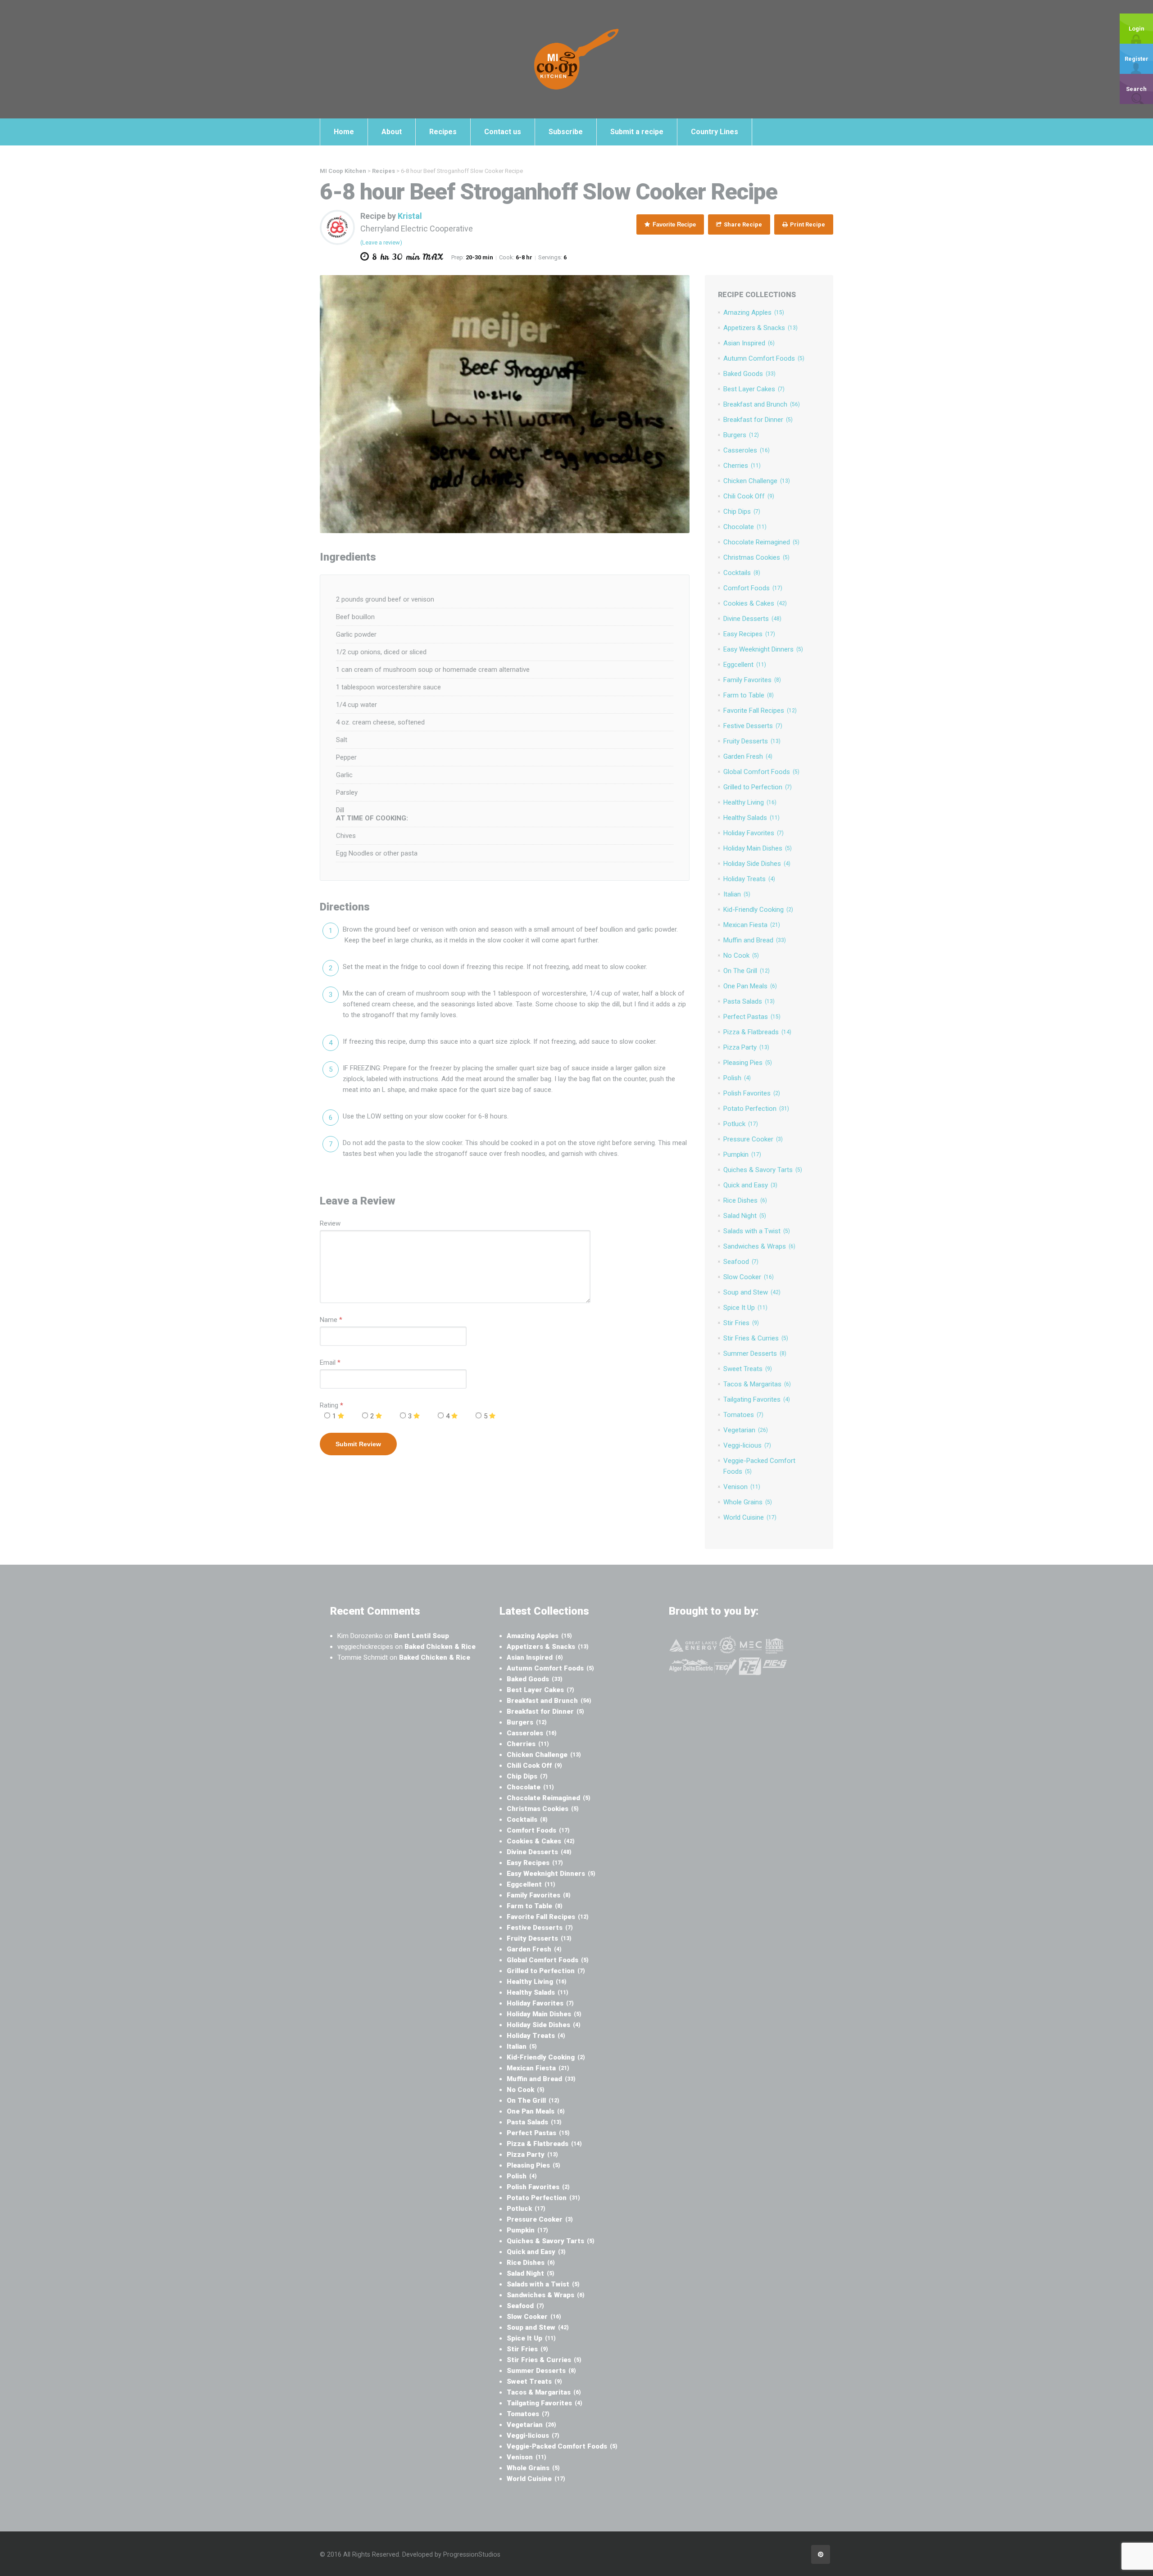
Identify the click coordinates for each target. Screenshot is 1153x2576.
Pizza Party (746, 1047)
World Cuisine (750, 1517)
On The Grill (747, 971)
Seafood (741, 1262)
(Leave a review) (381, 242)
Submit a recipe (637, 132)
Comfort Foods (753, 588)
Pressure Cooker (753, 1139)
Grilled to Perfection (758, 787)
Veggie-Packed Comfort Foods (562, 2446)
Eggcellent (745, 665)
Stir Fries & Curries (756, 1338)
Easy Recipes (749, 634)
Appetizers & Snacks (760, 328)
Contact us (503, 132)
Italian (737, 894)
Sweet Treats (748, 1369)
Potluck (741, 1124)
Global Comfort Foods (761, 772)
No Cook (741, 955)
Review (330, 1223)
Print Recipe (807, 224)
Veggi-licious (747, 1445)
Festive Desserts (753, 726)
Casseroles (747, 450)
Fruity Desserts (752, 741)
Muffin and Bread (755, 940)
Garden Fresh (748, 756)
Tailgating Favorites (757, 1399)
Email (328, 1363)
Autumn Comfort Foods (764, 358)
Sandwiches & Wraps (759, 1246)
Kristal (410, 216)
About (392, 132)
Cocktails (742, 573)
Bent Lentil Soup (422, 1636)
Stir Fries (741, 1323)
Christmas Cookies (756, 557)
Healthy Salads (751, 818)
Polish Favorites (752, 1093)
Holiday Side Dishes (757, 864)
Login (1137, 29)
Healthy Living (750, 802)
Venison (742, 1487)
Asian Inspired (749, 343)
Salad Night (745, 1216)
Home (344, 132)
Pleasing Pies (748, 1063)
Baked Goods (749, 374)
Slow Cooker (749, 1277)
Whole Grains (748, 1502)
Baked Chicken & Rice (440, 1647)
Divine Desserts (752, 619)
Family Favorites (752, 680)
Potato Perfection (756, 1109)
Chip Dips (742, 512)
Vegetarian (746, 1430)
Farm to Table (749, 695)
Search (1136, 89)
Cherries (742, 466)
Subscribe (566, 132)
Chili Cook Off (749, 496)
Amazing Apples (754, 312)
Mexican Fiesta (752, 925)
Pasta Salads (749, 1001)
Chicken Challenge (757, 481)
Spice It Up (745, 1308)
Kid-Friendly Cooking (758, 910)
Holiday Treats (749, 879)
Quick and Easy (750, 1185)
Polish (737, 1078)
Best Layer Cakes (754, 389)
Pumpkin (742, 1154)
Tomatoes (743, 1415)
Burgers (741, 435)
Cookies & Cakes (755, 603)
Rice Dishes (745, 1200)
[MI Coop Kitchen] (576, 59)
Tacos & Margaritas (757, 1384)
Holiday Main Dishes (758, 848)
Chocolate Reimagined (761, 542)
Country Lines (715, 132)
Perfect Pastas (752, 1017)
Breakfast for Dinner (758, 420)
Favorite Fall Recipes (760, 711)
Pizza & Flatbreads (757, 1032)
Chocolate (745, 527)
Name (329, 1320)
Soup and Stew (752, 1292)
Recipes (443, 132)
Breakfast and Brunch (762, 404)
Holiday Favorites (754, 833)
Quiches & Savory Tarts (763, 1170)
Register (1137, 59)
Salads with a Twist (757, 1231)
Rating (331, 1405)
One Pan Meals (750, 986)
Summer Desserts (755, 1354)
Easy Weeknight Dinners (763, 649)
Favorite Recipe (673, 224)
